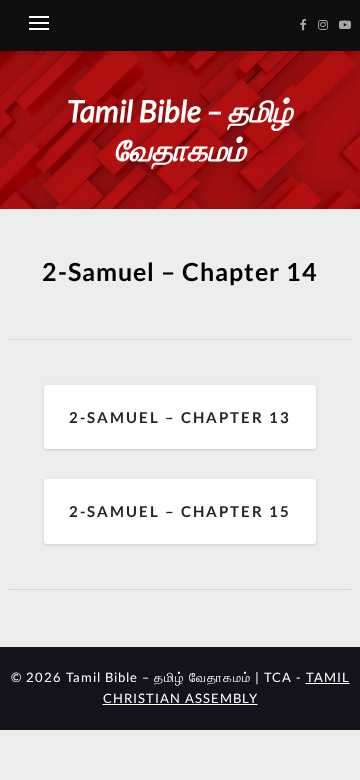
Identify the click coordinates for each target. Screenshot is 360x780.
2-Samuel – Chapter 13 (180, 417)
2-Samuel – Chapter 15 (180, 511)
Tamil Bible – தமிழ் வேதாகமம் (180, 129)
